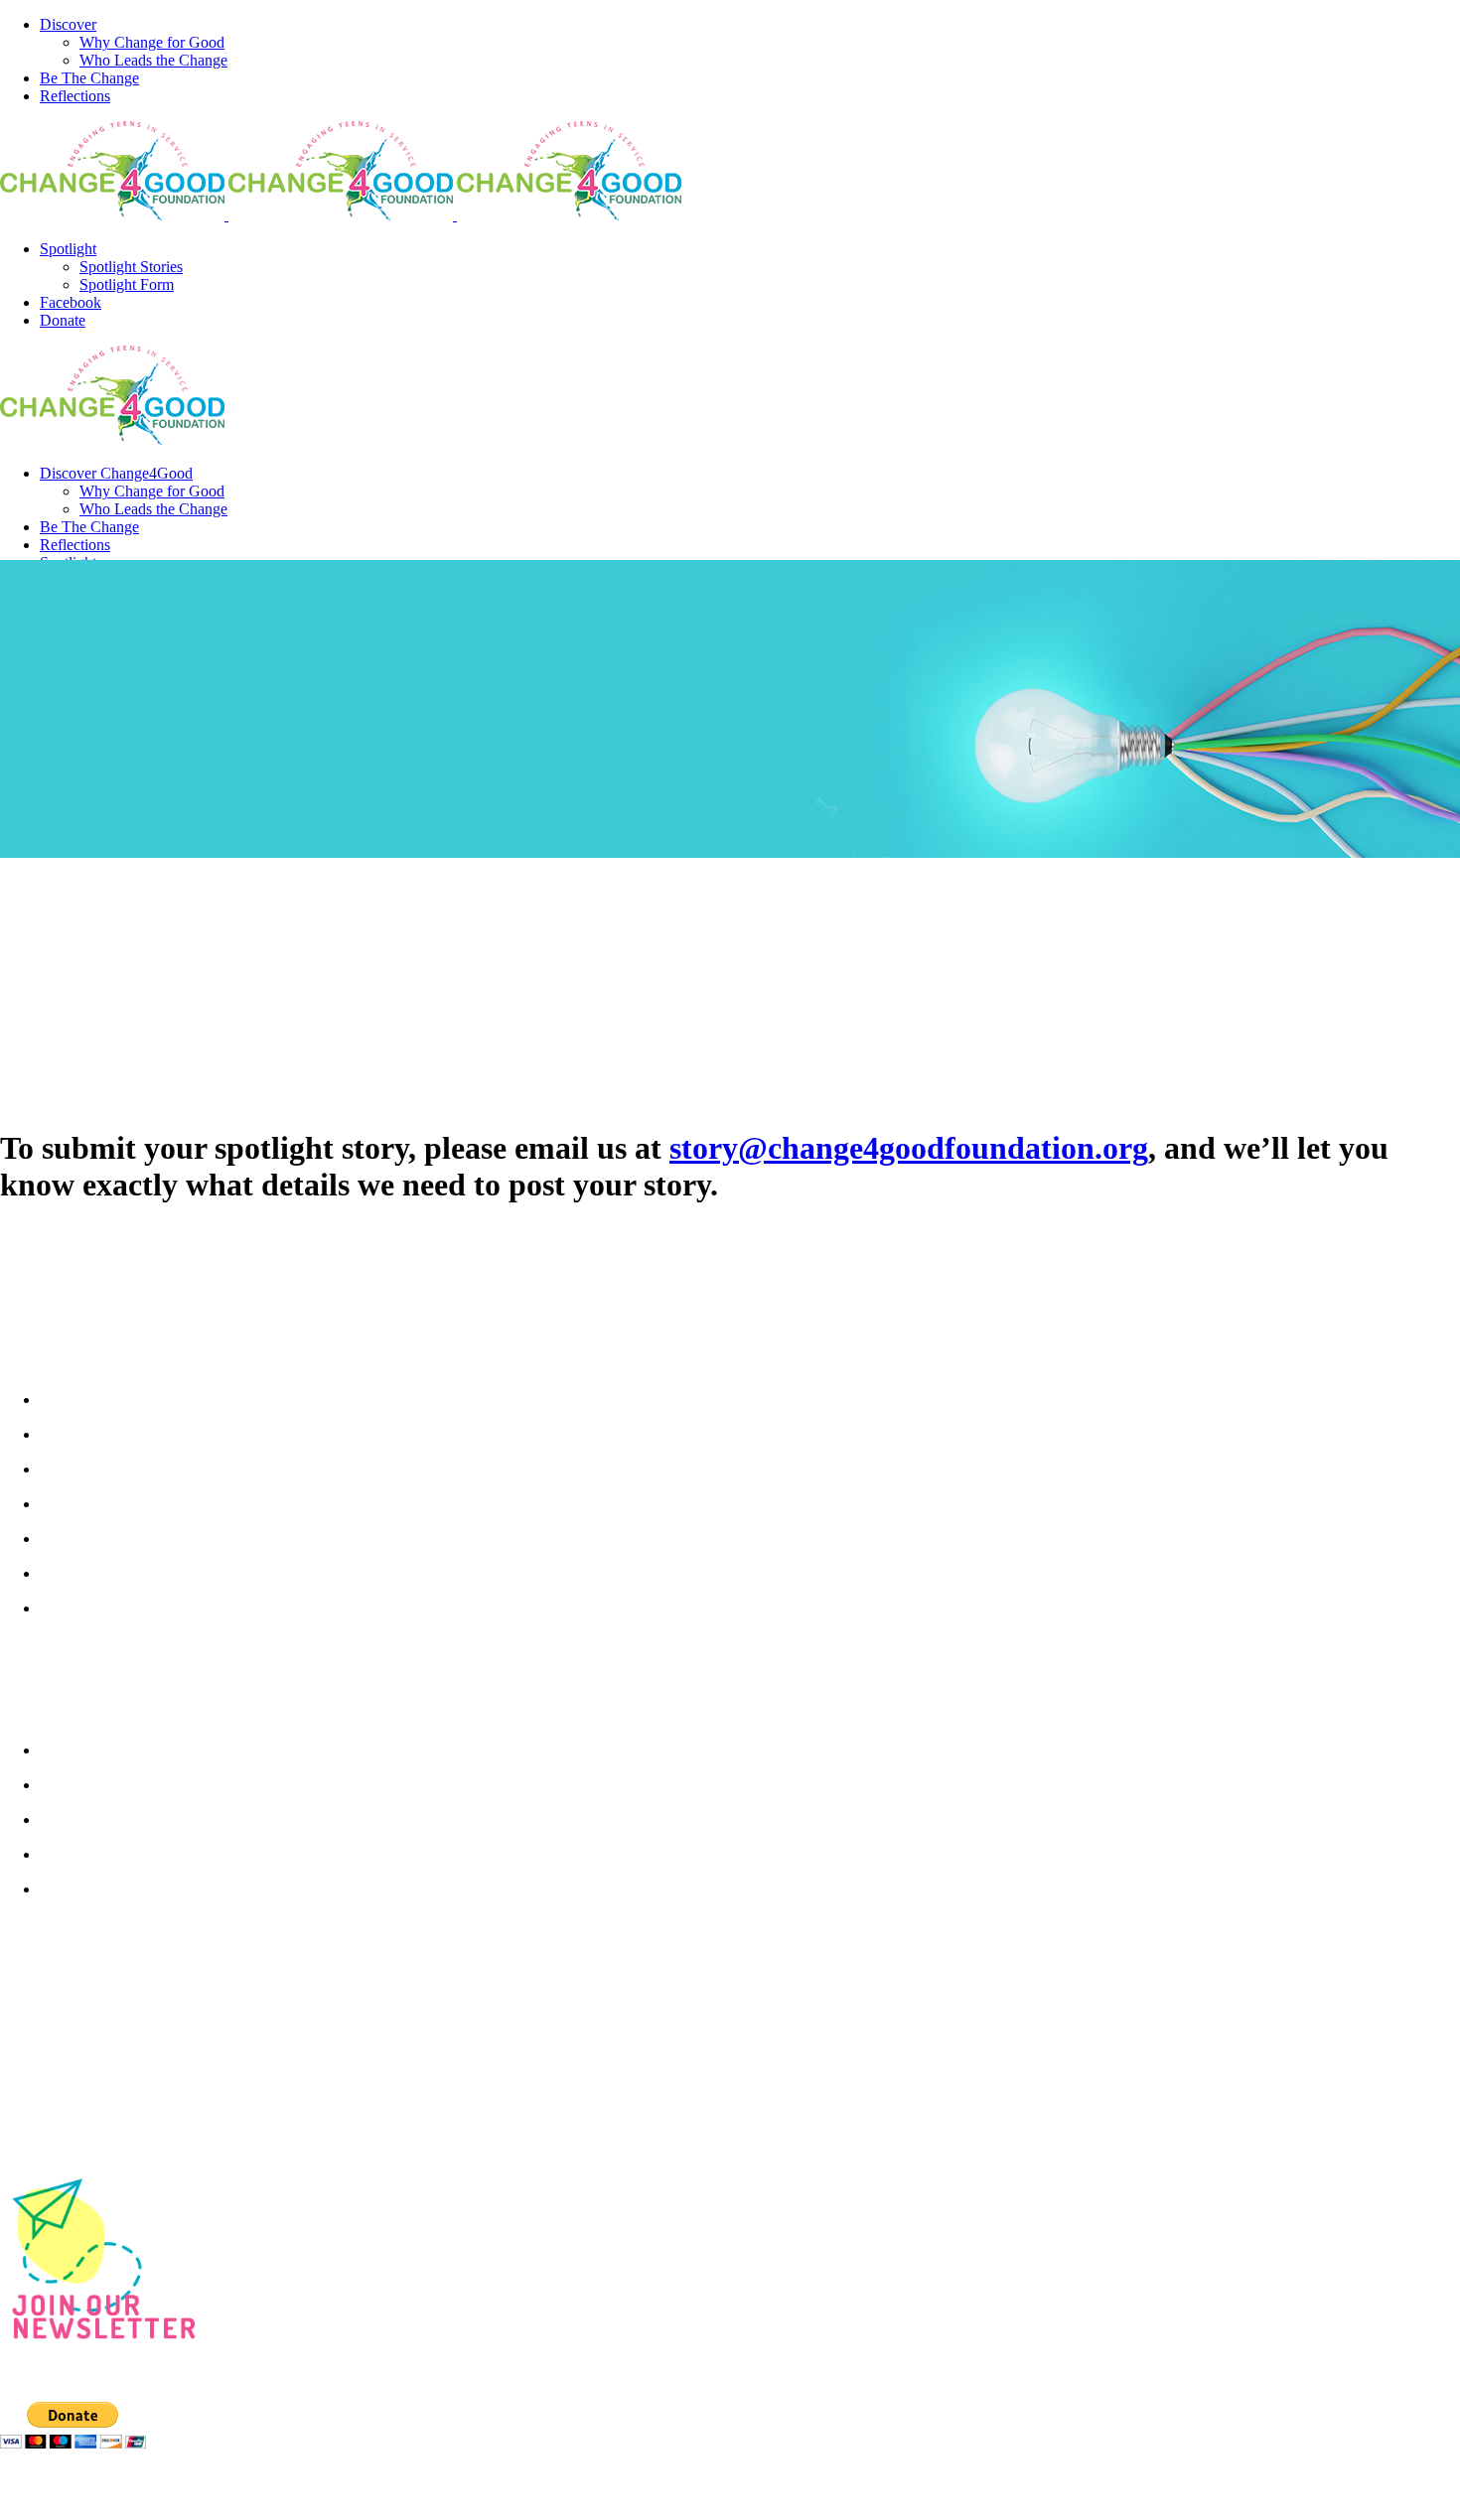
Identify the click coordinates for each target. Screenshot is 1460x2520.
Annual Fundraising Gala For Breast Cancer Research (250, 1434)
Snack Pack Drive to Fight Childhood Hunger (217, 1469)
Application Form (108, 1608)
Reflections (85, 1889)
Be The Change (100, 1819)
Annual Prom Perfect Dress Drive (168, 1399)
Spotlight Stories (108, 1854)
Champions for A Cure (127, 1538)
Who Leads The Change (133, 1784)
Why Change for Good (127, 1750)
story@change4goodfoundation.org (909, 1148)
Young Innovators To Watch (149, 1573)
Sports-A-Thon (98, 1503)
